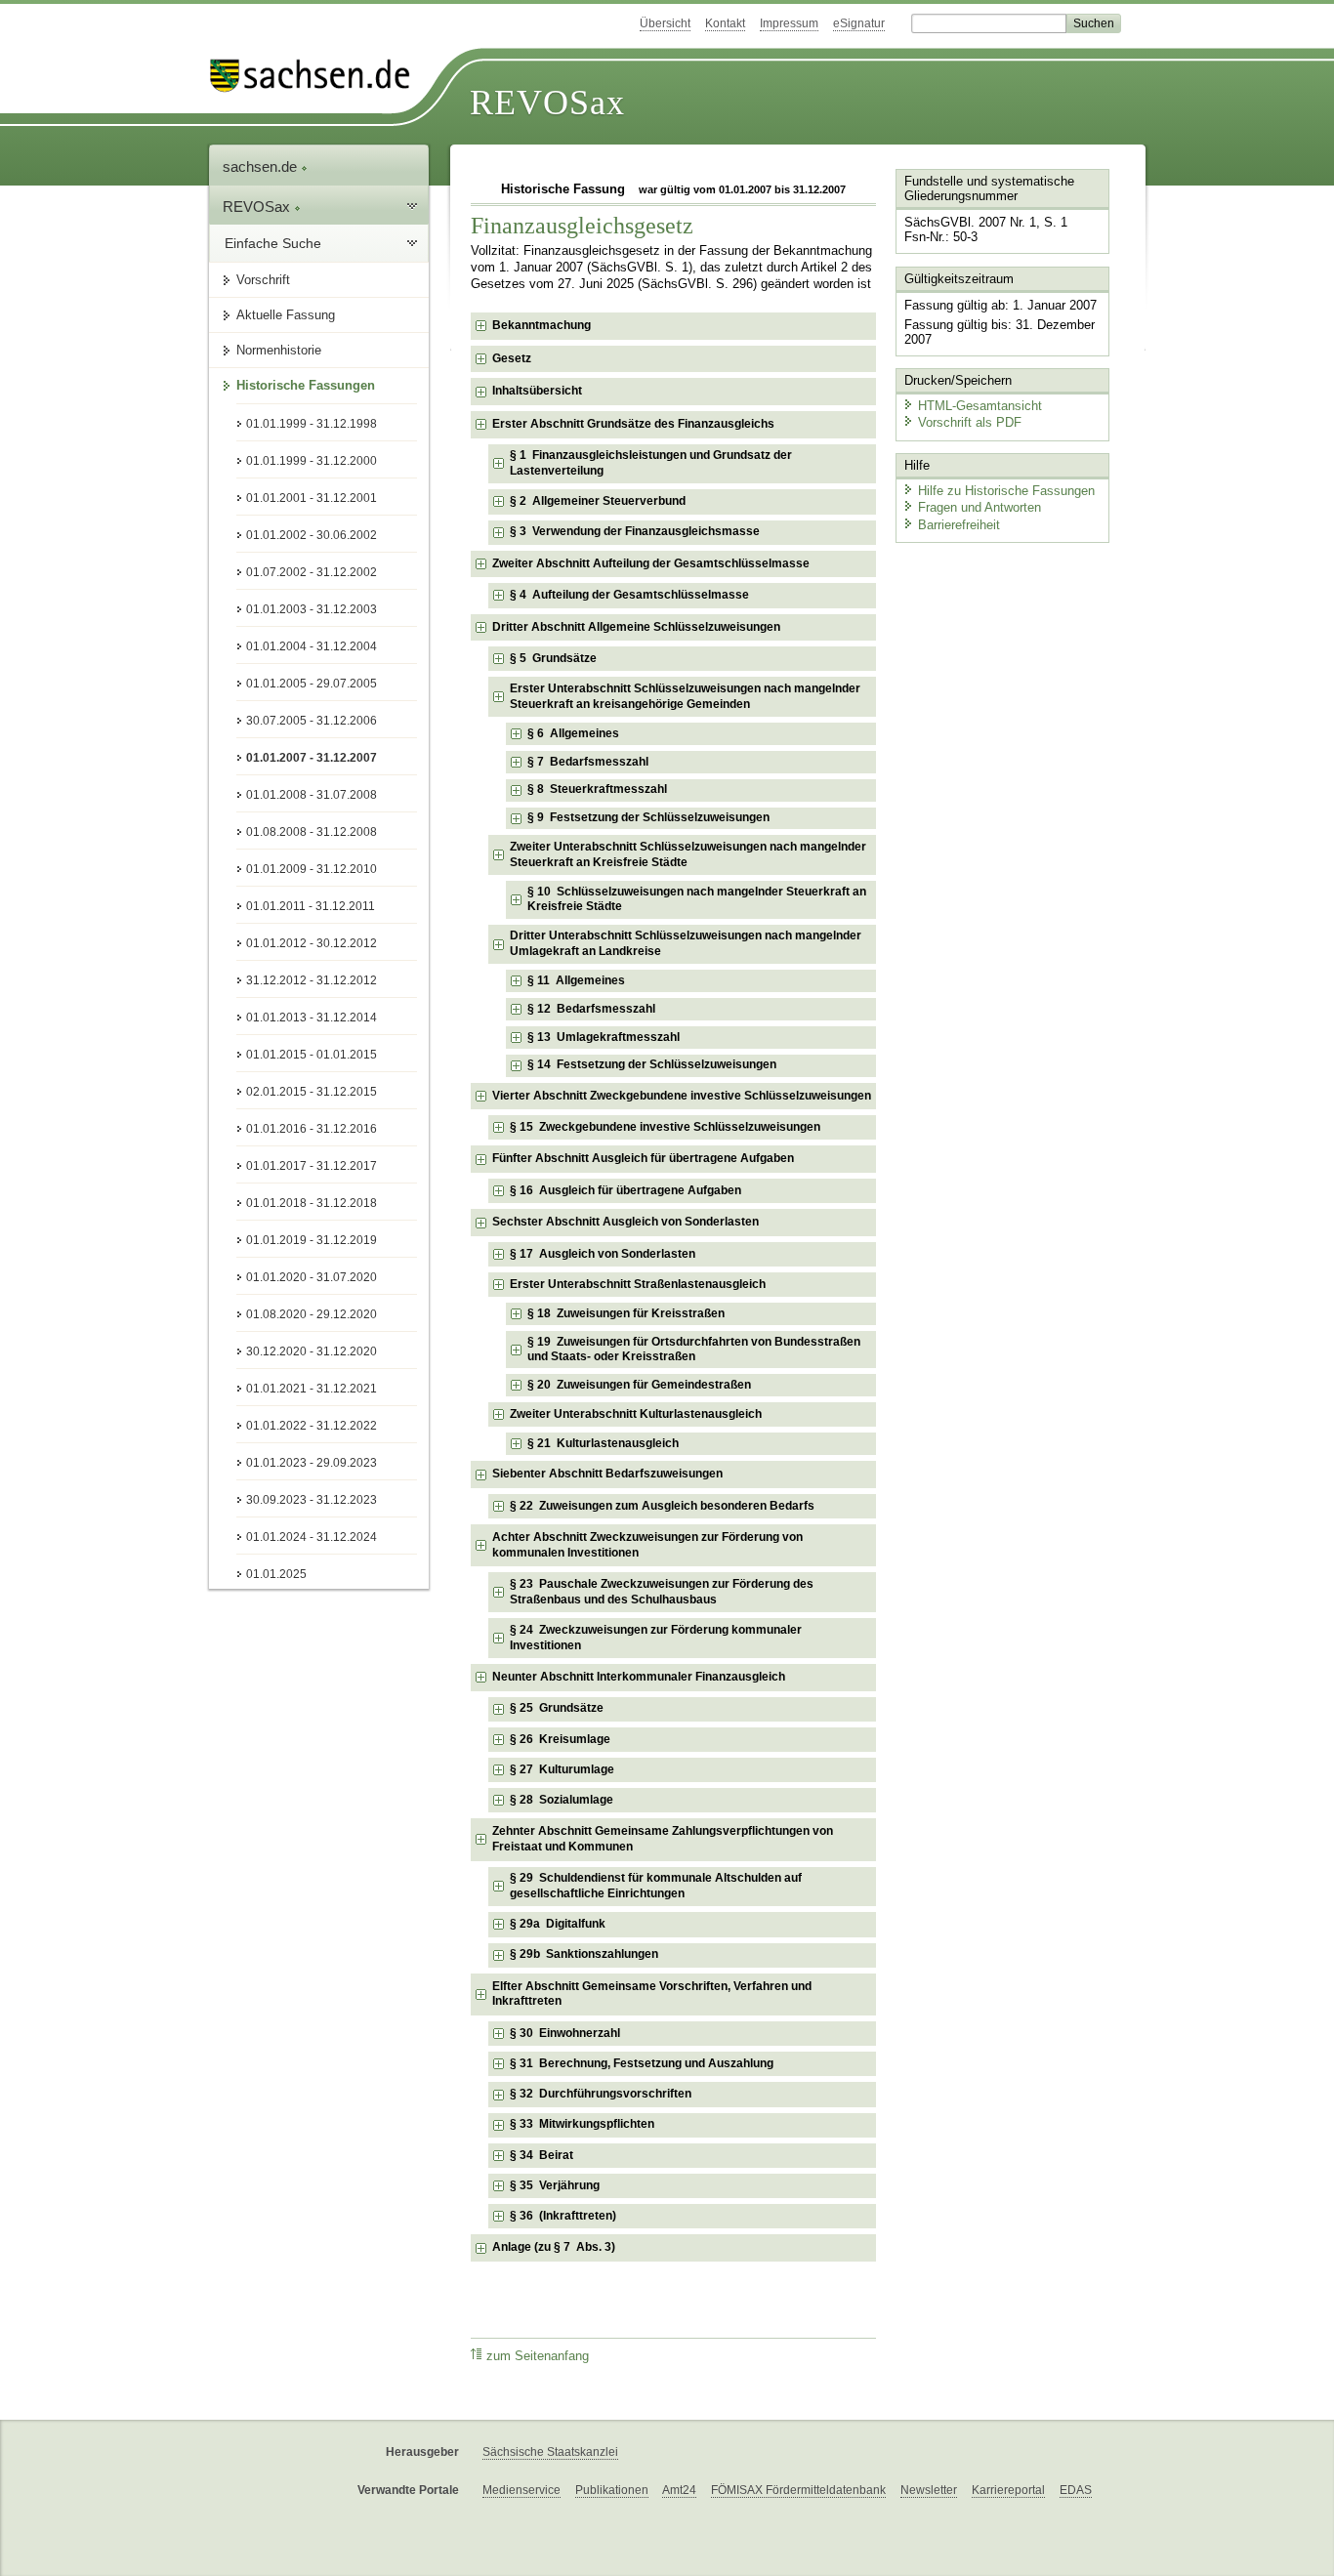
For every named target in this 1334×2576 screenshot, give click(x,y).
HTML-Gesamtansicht (980, 406)
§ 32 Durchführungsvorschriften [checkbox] (601, 2094)
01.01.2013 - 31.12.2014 (312, 1018)
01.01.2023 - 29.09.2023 (312, 1463)
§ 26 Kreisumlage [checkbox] (560, 1739)
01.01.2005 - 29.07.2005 (312, 684)
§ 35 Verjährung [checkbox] (555, 2185)
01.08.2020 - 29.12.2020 (312, 1314)
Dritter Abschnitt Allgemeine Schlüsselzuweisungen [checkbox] (636, 627)
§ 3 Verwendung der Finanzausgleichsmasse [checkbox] (635, 531)
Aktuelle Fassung (286, 315)
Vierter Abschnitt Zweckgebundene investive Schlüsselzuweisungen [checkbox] (682, 1096)
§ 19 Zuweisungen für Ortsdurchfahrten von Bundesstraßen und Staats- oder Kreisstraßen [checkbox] (694, 1350)
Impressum (789, 23)
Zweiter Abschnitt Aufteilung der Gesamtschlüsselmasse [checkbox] (651, 563)
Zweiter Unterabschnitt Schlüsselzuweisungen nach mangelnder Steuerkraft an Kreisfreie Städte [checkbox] (688, 854)
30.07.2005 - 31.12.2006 (312, 721)
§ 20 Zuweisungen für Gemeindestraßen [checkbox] (639, 1385)
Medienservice (521, 2490)
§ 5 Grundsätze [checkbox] (553, 658)
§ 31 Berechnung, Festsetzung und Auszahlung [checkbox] (642, 2063)
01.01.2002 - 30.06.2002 (312, 535)
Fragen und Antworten (980, 507)
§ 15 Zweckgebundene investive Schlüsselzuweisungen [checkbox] (665, 1127)
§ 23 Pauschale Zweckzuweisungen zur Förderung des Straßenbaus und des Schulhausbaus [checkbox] (662, 1592)
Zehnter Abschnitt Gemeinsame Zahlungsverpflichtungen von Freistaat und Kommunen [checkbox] (663, 1839)
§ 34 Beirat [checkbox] (542, 2155)
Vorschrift (263, 280)
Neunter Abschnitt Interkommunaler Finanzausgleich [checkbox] (639, 1677)
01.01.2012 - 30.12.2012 (312, 943)
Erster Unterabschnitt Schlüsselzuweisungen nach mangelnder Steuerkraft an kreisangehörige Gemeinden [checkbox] (685, 696)
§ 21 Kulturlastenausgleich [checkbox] (603, 1443)
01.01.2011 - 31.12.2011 (311, 906)
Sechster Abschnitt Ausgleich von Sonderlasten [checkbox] (625, 1222)
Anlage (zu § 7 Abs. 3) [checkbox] (554, 2247)
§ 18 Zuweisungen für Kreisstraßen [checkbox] (626, 1313)
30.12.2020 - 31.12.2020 (312, 1351)
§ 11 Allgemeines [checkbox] (576, 980)
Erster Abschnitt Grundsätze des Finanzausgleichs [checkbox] (633, 424)
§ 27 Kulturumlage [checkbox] (562, 1769)
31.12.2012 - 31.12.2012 (312, 980)
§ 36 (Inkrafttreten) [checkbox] (563, 2216)
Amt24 (679, 2490)
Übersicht (665, 23)
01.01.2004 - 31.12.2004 (312, 646)
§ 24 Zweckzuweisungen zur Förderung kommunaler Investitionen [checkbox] (656, 1638)
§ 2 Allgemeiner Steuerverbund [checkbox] (598, 501)
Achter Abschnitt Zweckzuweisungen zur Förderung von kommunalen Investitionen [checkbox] (647, 1545)
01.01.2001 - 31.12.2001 (312, 498)
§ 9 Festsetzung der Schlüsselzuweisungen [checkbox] (648, 817)
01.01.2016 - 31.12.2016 (312, 1129)
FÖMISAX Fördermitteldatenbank (798, 2490)
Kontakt (725, 23)
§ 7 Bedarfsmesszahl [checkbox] (588, 762)
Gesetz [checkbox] (512, 358)
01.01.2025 (276, 1574)
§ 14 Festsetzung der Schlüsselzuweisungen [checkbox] (652, 1064)
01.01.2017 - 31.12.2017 (312, 1166)
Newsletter (929, 2490)
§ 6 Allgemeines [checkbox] (573, 733)
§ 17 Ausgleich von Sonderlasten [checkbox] (603, 1254)
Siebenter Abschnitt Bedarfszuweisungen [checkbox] (607, 1474)
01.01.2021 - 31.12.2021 (312, 1389)
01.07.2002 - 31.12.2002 (312, 572)
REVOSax (547, 103)
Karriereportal (1008, 2490)
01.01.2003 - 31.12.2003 (312, 609)
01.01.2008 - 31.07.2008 (312, 795)
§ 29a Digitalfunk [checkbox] (558, 1924)
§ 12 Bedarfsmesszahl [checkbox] (591, 1009)
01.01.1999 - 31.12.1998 (312, 424)
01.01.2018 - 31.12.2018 (312, 1203)
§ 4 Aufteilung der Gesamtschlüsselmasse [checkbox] (629, 595)
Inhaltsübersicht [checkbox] (537, 391)
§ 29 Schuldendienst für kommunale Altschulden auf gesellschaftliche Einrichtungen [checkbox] (656, 1886)
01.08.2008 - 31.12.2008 (312, 832)
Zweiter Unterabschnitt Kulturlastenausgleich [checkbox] (636, 1414)
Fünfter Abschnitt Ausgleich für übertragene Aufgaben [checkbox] (643, 1158)
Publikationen (612, 2490)
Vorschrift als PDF (970, 422)
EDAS (1076, 2490)
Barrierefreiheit (959, 525)
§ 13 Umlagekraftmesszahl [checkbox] (604, 1037)
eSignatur (859, 23)
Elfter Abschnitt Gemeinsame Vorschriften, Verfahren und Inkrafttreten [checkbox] (652, 1994)
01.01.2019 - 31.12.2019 (312, 1240)
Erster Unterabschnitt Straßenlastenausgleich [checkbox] (638, 1284)
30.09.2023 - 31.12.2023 (312, 1500)
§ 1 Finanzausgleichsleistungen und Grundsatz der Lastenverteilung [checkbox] (651, 463)
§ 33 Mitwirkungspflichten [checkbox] (582, 2124)
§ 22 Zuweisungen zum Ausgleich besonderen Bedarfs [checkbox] (662, 1506)
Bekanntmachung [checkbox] (542, 325)
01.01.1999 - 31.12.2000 (312, 461)
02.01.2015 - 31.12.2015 (312, 1092)
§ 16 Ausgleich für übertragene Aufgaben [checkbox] (625, 1190)
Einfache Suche (273, 243)
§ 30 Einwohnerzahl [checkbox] (565, 2033)
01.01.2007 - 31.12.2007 (312, 758)
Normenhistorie (279, 350)
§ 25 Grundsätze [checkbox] (557, 1708)
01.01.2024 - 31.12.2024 (312, 1537)
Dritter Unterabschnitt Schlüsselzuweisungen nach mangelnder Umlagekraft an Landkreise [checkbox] (686, 943)
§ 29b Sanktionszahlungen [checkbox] (584, 1954)
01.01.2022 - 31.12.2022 (312, 1426)
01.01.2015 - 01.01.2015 (312, 1055)
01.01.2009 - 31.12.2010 (312, 869)
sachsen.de (262, 166)
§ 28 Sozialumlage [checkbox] (562, 1800)
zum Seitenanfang (538, 2356)
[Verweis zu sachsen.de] (317, 76)
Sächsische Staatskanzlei (550, 2452)
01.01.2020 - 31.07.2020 (312, 1277)
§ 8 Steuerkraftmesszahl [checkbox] (597, 789)
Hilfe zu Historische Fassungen (1006, 491)
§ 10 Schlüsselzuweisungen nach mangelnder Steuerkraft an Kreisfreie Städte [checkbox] (697, 899)
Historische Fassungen (306, 385)
